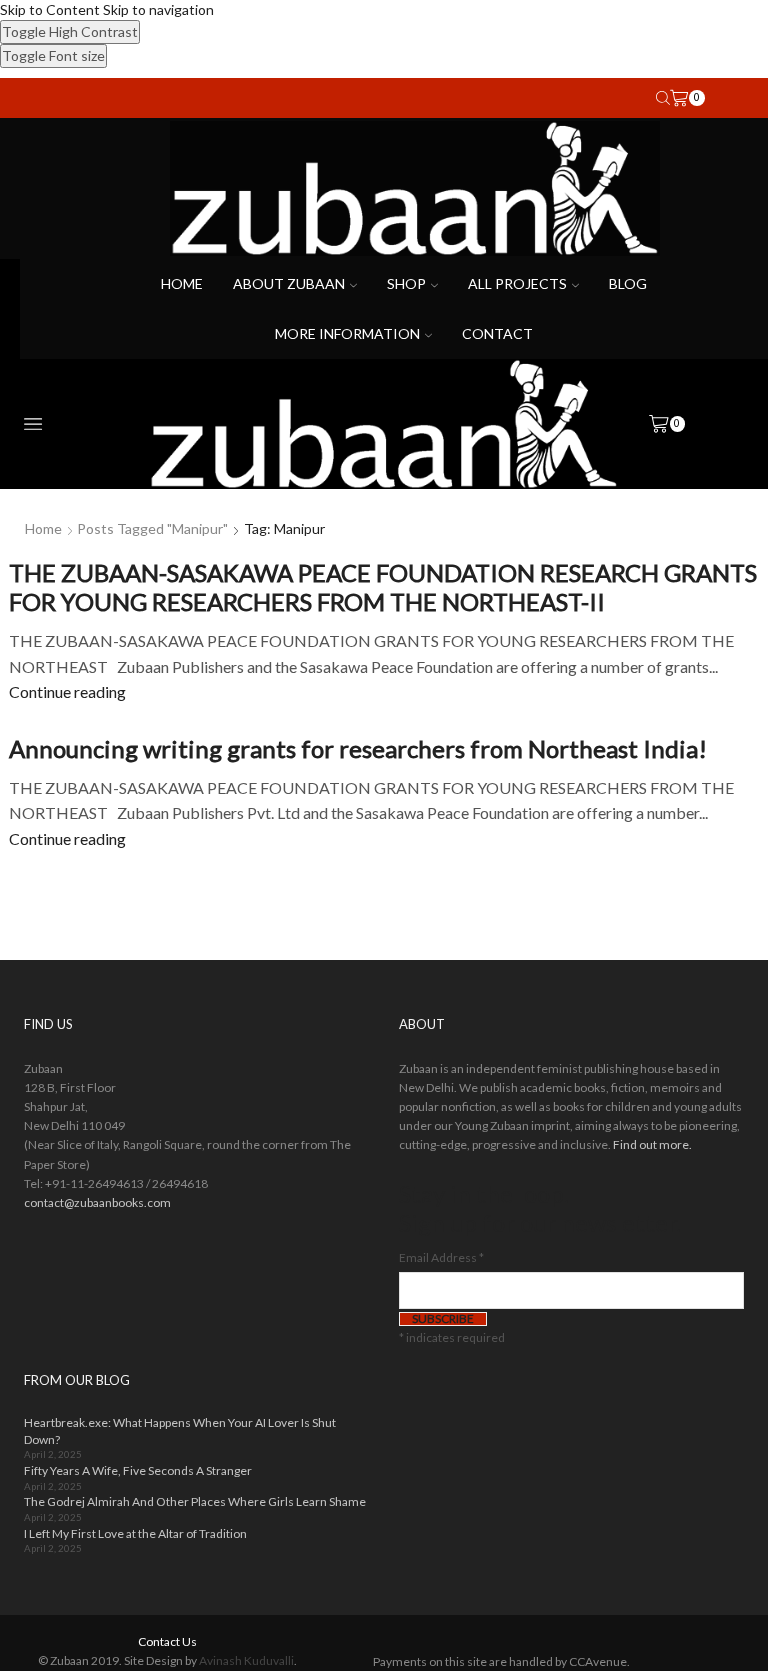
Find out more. (652, 1144)
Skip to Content (50, 9)
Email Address (441, 1257)
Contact (497, 333)
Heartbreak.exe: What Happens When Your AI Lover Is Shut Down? (180, 1431)
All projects (517, 283)
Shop (406, 283)
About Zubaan (289, 283)
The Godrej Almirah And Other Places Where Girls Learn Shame (195, 1501)
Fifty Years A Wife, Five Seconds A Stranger (138, 1470)
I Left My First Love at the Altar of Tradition (135, 1533)
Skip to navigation (158, 9)
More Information (347, 333)
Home (182, 283)
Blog (628, 283)
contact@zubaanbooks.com (97, 1202)
